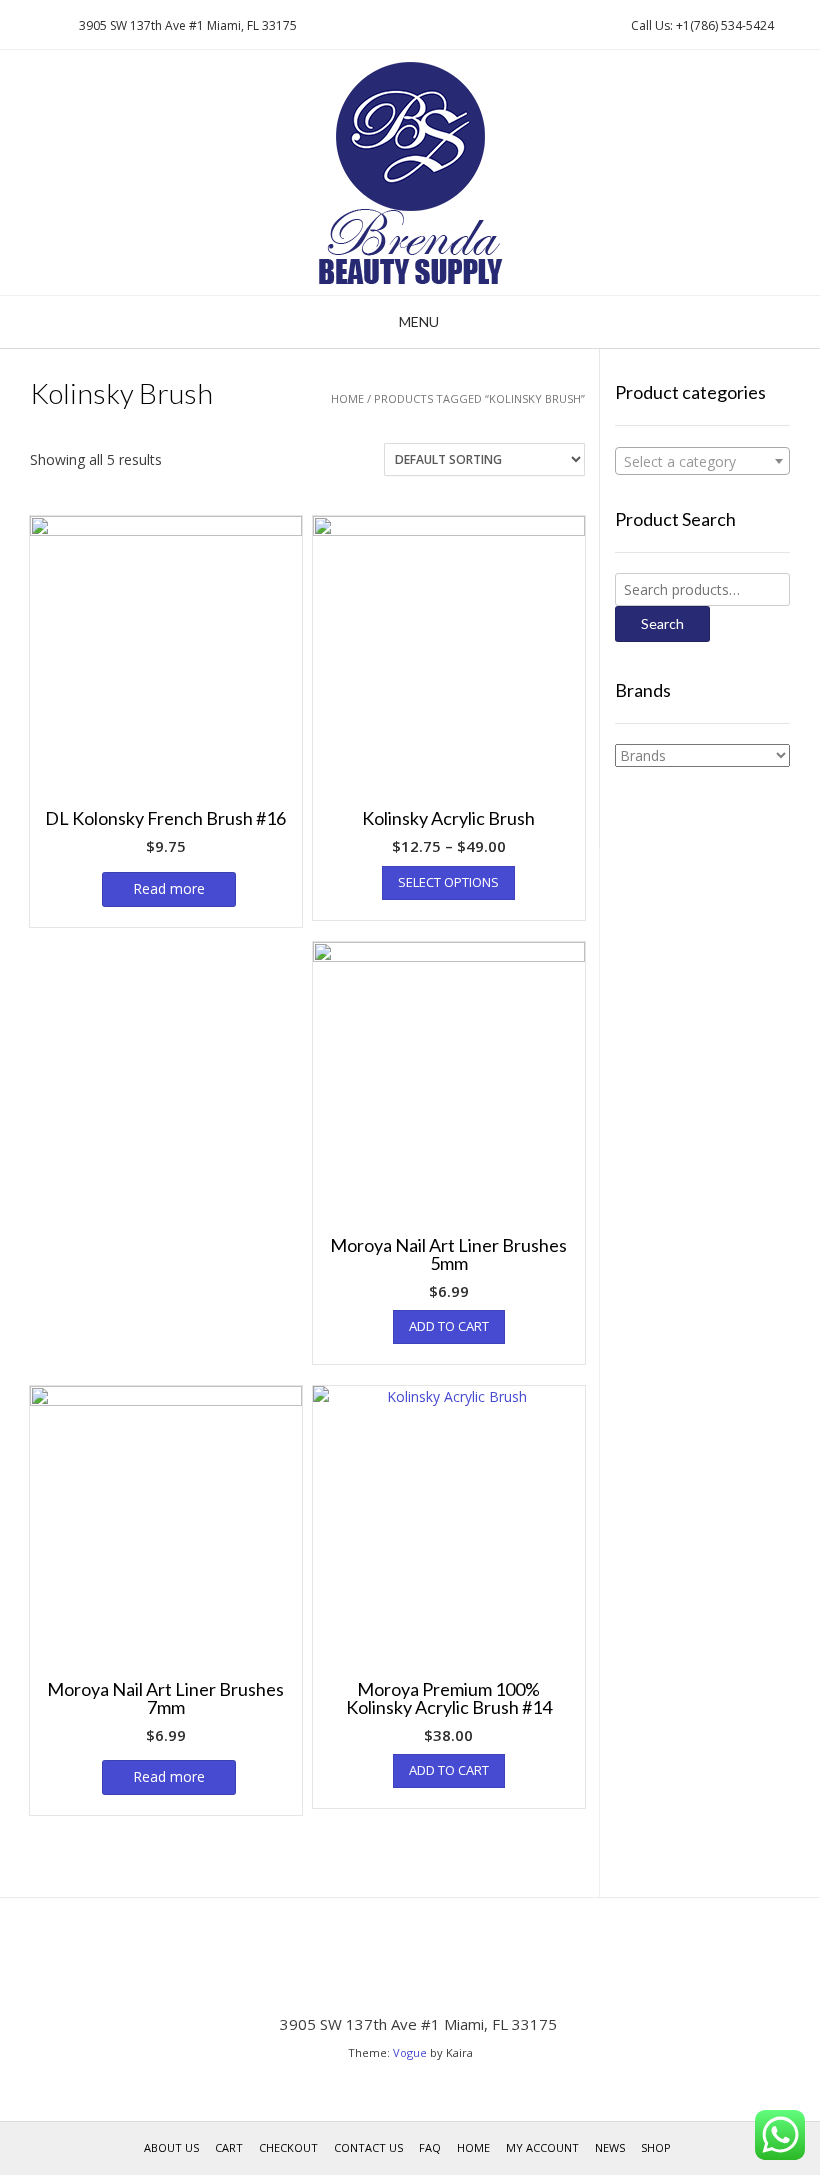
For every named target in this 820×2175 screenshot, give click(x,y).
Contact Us (368, 2147)
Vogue (410, 2052)
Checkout (288, 2147)
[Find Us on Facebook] (45, 25)
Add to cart (449, 1326)
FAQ (430, 2147)
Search (662, 623)
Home (347, 398)
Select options (448, 882)
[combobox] (702, 461)
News (610, 2147)
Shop (656, 2147)
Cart (229, 2147)
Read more (169, 888)
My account (542, 2147)
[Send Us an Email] (21, 25)
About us (171, 2147)
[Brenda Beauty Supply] (410, 172)
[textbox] (702, 462)
